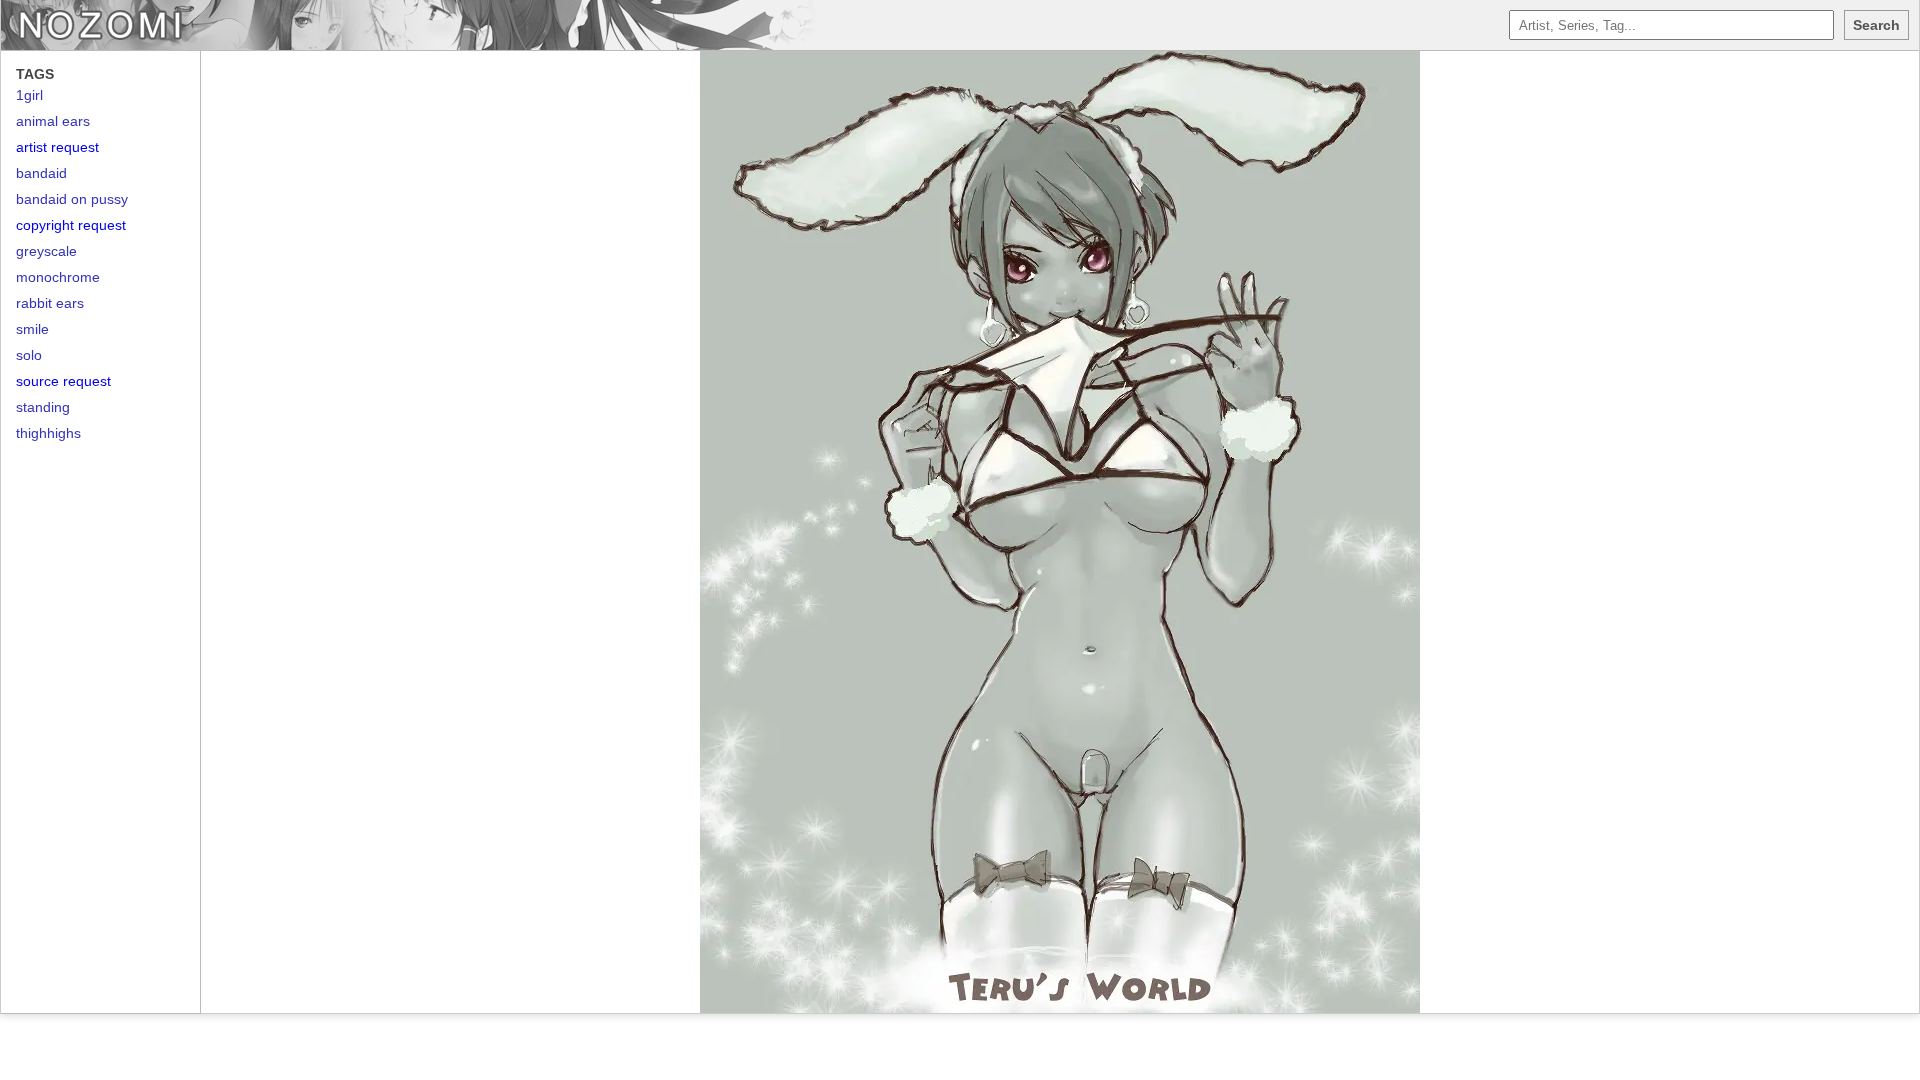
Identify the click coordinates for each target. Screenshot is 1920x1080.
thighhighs (48, 433)
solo (29, 355)
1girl (29, 95)
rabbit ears (50, 303)
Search (1876, 25)
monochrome (58, 277)
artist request (57, 147)
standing (43, 407)
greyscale (46, 251)
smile (32, 329)
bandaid (41, 173)
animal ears (53, 121)
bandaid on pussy (72, 199)
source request (63, 381)
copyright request (71, 225)
